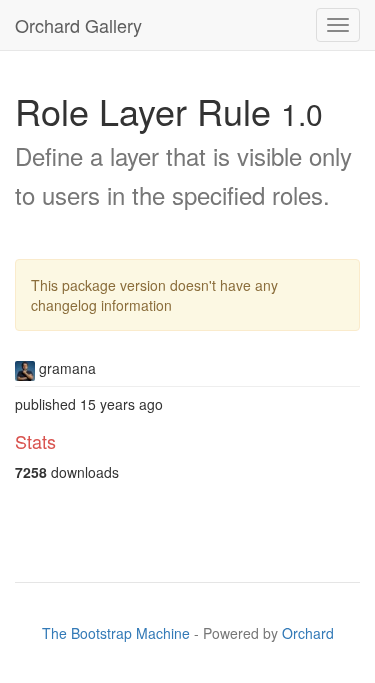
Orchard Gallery (78, 25)
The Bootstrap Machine (116, 633)
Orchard (308, 633)
